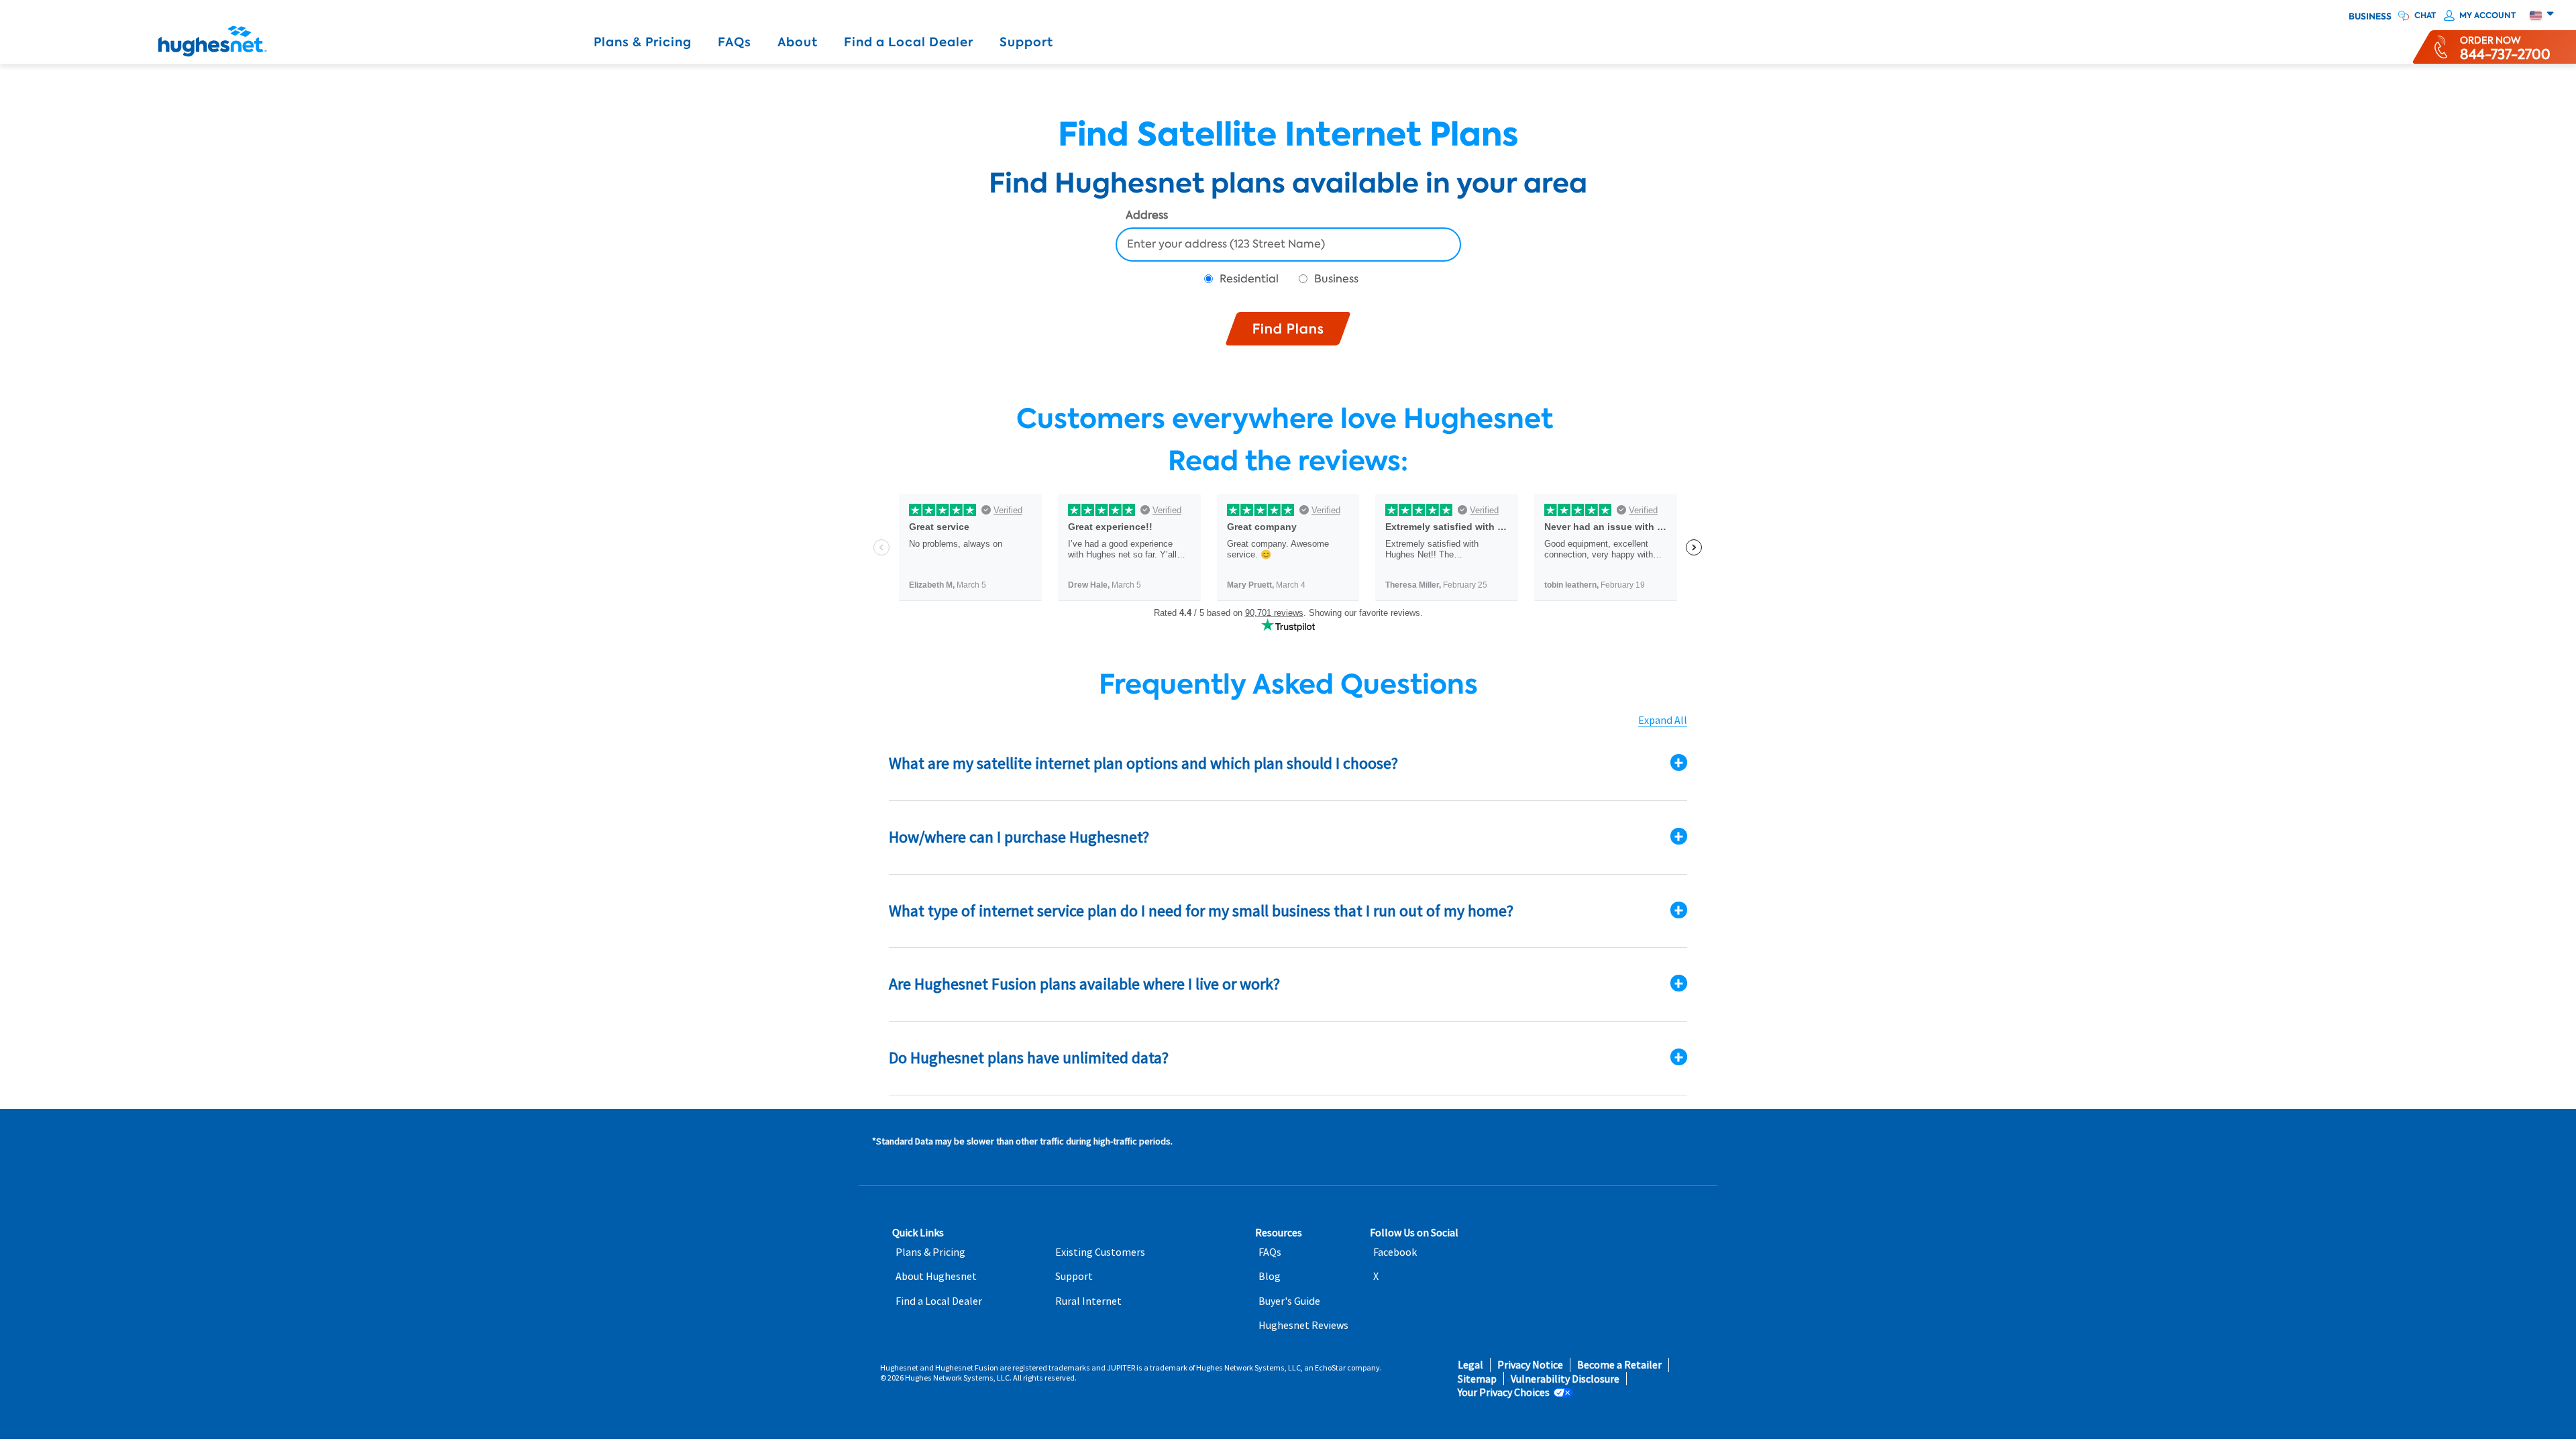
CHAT (2425, 15)
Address (1147, 216)
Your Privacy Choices (1504, 1392)
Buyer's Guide (1289, 1301)
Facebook (1395, 1252)
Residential (1249, 279)
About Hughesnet (936, 1276)
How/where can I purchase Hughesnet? (1019, 837)
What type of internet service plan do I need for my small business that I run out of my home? (1201, 911)
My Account (2487, 15)
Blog (1270, 1276)
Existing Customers (1100, 1252)
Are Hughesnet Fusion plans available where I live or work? (1084, 984)
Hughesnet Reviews (1303, 1325)
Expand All (1663, 720)
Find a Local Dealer (909, 42)
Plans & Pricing (643, 42)
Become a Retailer (1619, 1365)
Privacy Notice (1530, 1365)
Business (2370, 17)
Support (1026, 42)
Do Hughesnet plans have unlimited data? (1029, 1058)
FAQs (735, 42)
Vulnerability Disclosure (1565, 1379)
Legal (1470, 1365)
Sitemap (1477, 1379)
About (798, 42)
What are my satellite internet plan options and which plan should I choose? (1143, 763)
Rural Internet (1088, 1301)
